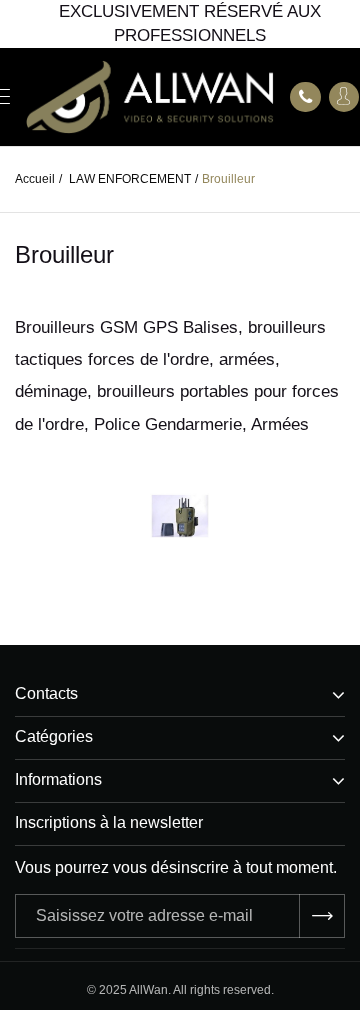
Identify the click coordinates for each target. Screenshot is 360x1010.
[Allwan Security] (150, 97)
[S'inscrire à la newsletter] (322, 916)
